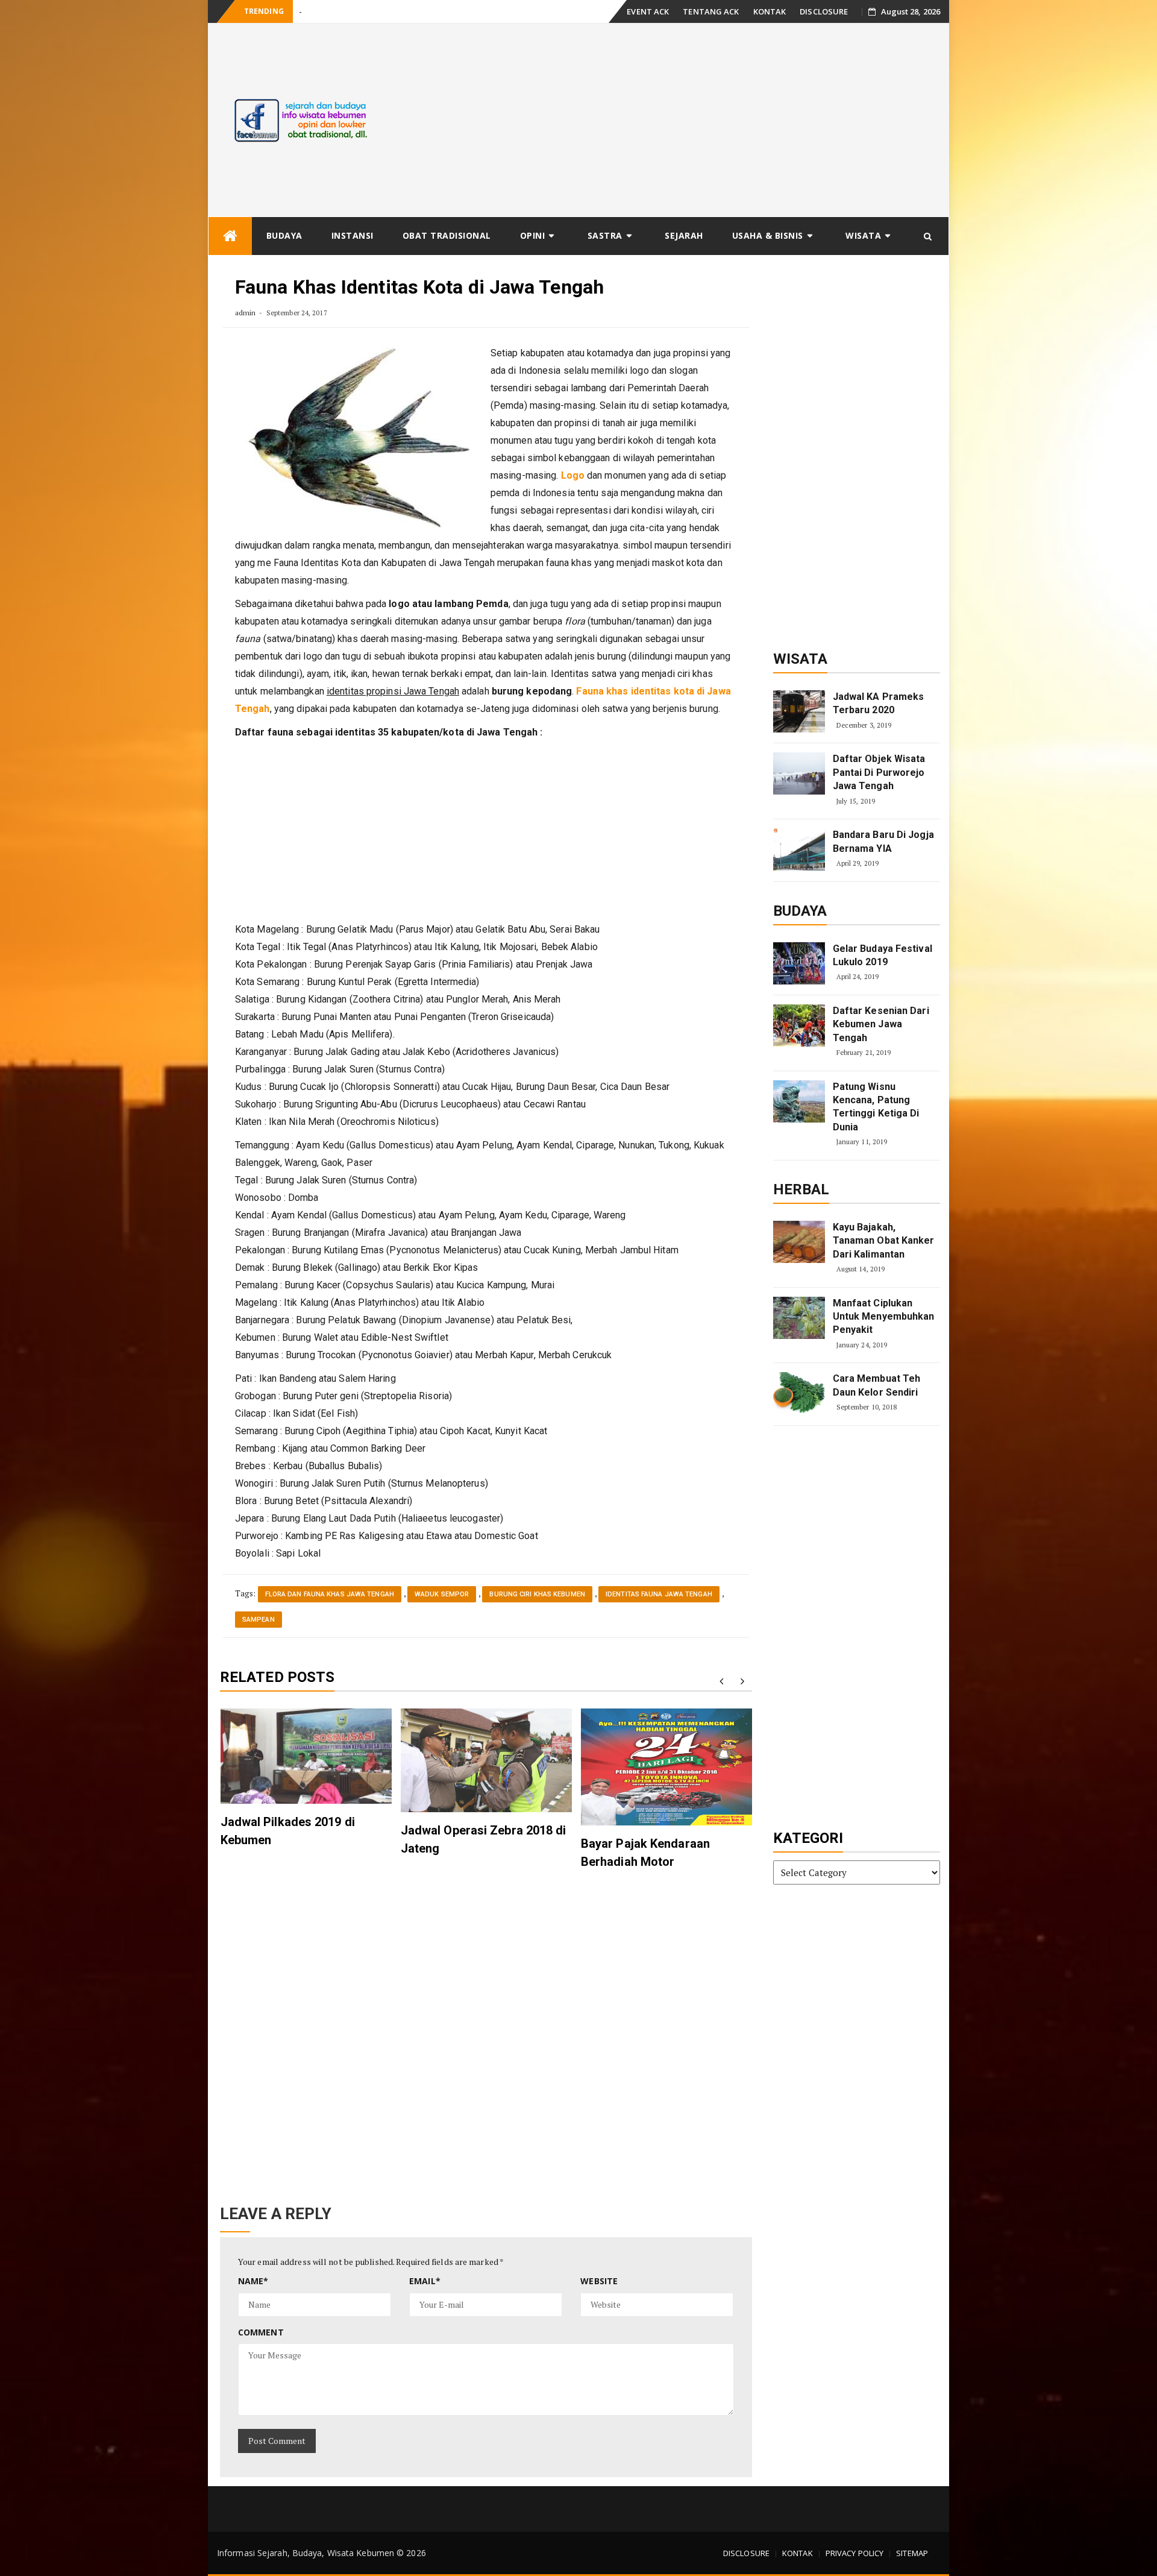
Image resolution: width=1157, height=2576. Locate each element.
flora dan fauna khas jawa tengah (330, 1594)
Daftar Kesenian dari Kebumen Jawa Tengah (881, 1024)
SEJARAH (684, 235)
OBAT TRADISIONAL (447, 235)
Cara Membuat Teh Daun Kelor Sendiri (877, 1385)
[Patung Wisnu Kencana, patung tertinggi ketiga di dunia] (799, 1101)
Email (425, 2281)
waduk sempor (442, 1594)
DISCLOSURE (824, 11)
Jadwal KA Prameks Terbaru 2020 (879, 703)
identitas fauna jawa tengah (659, 1594)
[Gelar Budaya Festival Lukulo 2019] (799, 963)
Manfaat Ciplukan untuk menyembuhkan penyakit (884, 1317)
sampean (259, 1620)
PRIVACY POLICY (854, 2553)
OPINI (533, 235)
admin (246, 313)
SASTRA (605, 235)
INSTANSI (353, 235)
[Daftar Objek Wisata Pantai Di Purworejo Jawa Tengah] (799, 773)
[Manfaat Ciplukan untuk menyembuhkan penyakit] (799, 1318)
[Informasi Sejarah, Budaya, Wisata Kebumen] (230, 236)
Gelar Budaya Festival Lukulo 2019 (883, 955)
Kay (305, 12)
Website (599, 2281)
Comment (261, 2332)
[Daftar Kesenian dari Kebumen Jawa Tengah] (799, 1025)
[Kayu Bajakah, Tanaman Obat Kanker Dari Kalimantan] (799, 1242)
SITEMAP (912, 2553)
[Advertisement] (671, 120)
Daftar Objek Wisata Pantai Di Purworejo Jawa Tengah (879, 772)
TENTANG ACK (711, 11)
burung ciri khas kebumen (537, 1594)
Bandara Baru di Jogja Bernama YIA (883, 841)
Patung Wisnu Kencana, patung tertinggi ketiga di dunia (876, 1107)
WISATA (863, 235)
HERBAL (801, 1189)
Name (253, 2281)
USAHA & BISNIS (768, 235)
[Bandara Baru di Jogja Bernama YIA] (799, 849)
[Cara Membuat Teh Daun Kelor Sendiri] (799, 1393)
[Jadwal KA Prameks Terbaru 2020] (799, 711)
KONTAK (770, 11)
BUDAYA (284, 235)
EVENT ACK (648, 11)
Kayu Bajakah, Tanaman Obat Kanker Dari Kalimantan (884, 1241)
